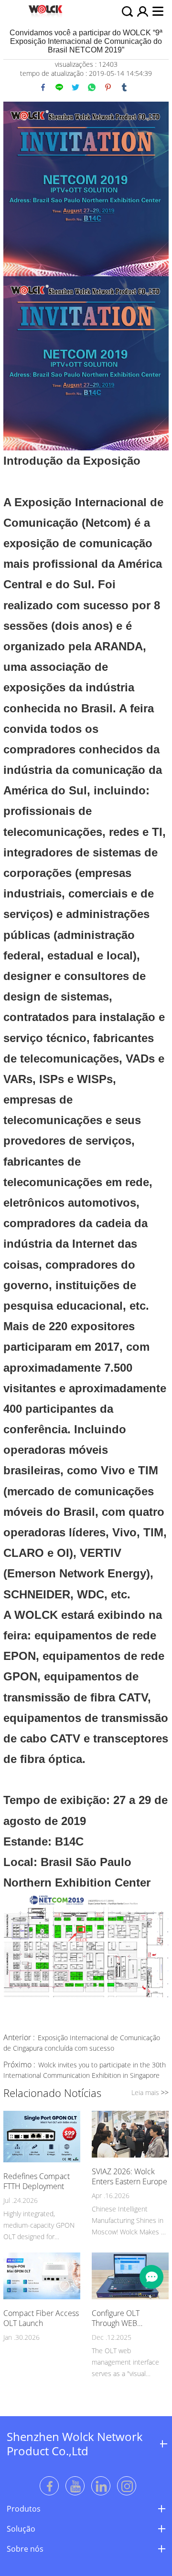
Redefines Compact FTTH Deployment (37, 2181)
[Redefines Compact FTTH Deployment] (42, 2138)
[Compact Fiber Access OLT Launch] (42, 2277)
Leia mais (150, 2092)
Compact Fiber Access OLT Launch (41, 2318)
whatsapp (92, 87)
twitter (75, 87)
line (59, 87)
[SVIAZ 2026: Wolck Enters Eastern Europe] (130, 2135)
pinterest (108, 87)
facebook (43, 87)
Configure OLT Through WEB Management (116, 2318)
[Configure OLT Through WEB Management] (130, 2277)
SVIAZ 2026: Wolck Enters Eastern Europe (129, 2177)
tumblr (124, 87)
